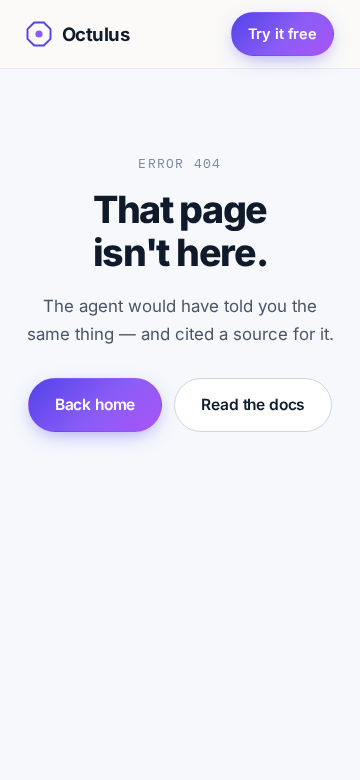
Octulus (95, 34)
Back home (95, 404)
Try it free (282, 33)
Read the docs (253, 404)
